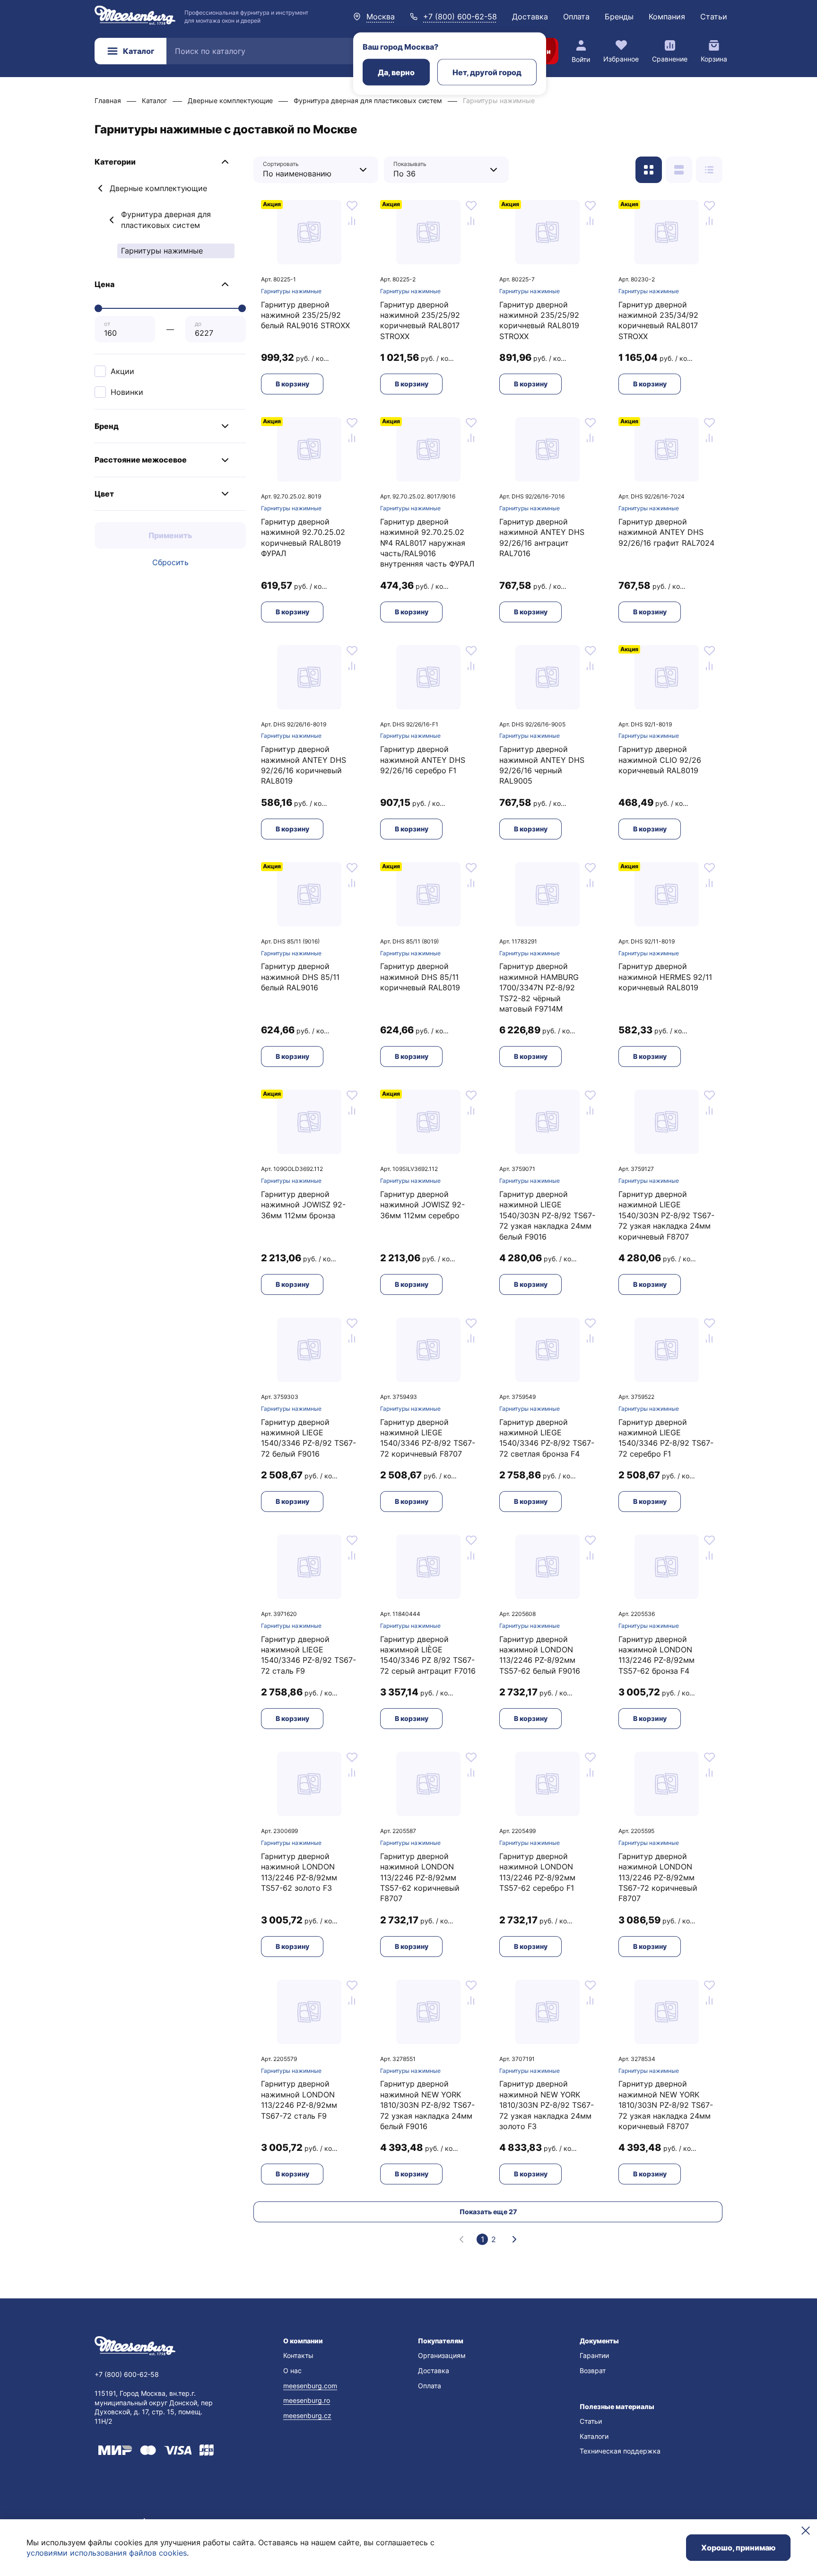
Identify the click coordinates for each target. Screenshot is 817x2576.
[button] (170, 162)
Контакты (298, 2355)
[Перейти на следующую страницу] (514, 2239)
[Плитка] (649, 170)
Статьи (714, 17)
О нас (292, 2371)
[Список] (679, 170)
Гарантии (594, 2355)
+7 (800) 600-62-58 (460, 17)
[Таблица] (709, 170)
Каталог (139, 51)
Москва (381, 17)
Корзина (714, 59)
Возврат (593, 2371)
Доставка (530, 17)
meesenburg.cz (307, 2415)
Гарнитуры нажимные (291, 291)
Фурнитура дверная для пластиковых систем (166, 219)
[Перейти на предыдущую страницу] (461, 2239)
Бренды (619, 17)
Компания (667, 17)
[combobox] (309, 170)
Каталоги (594, 2436)
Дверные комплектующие (158, 188)
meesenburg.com (310, 2386)
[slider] (98, 308)
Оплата (576, 17)
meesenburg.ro (307, 2400)
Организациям (442, 2355)
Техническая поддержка (620, 2451)
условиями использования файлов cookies (107, 2553)
